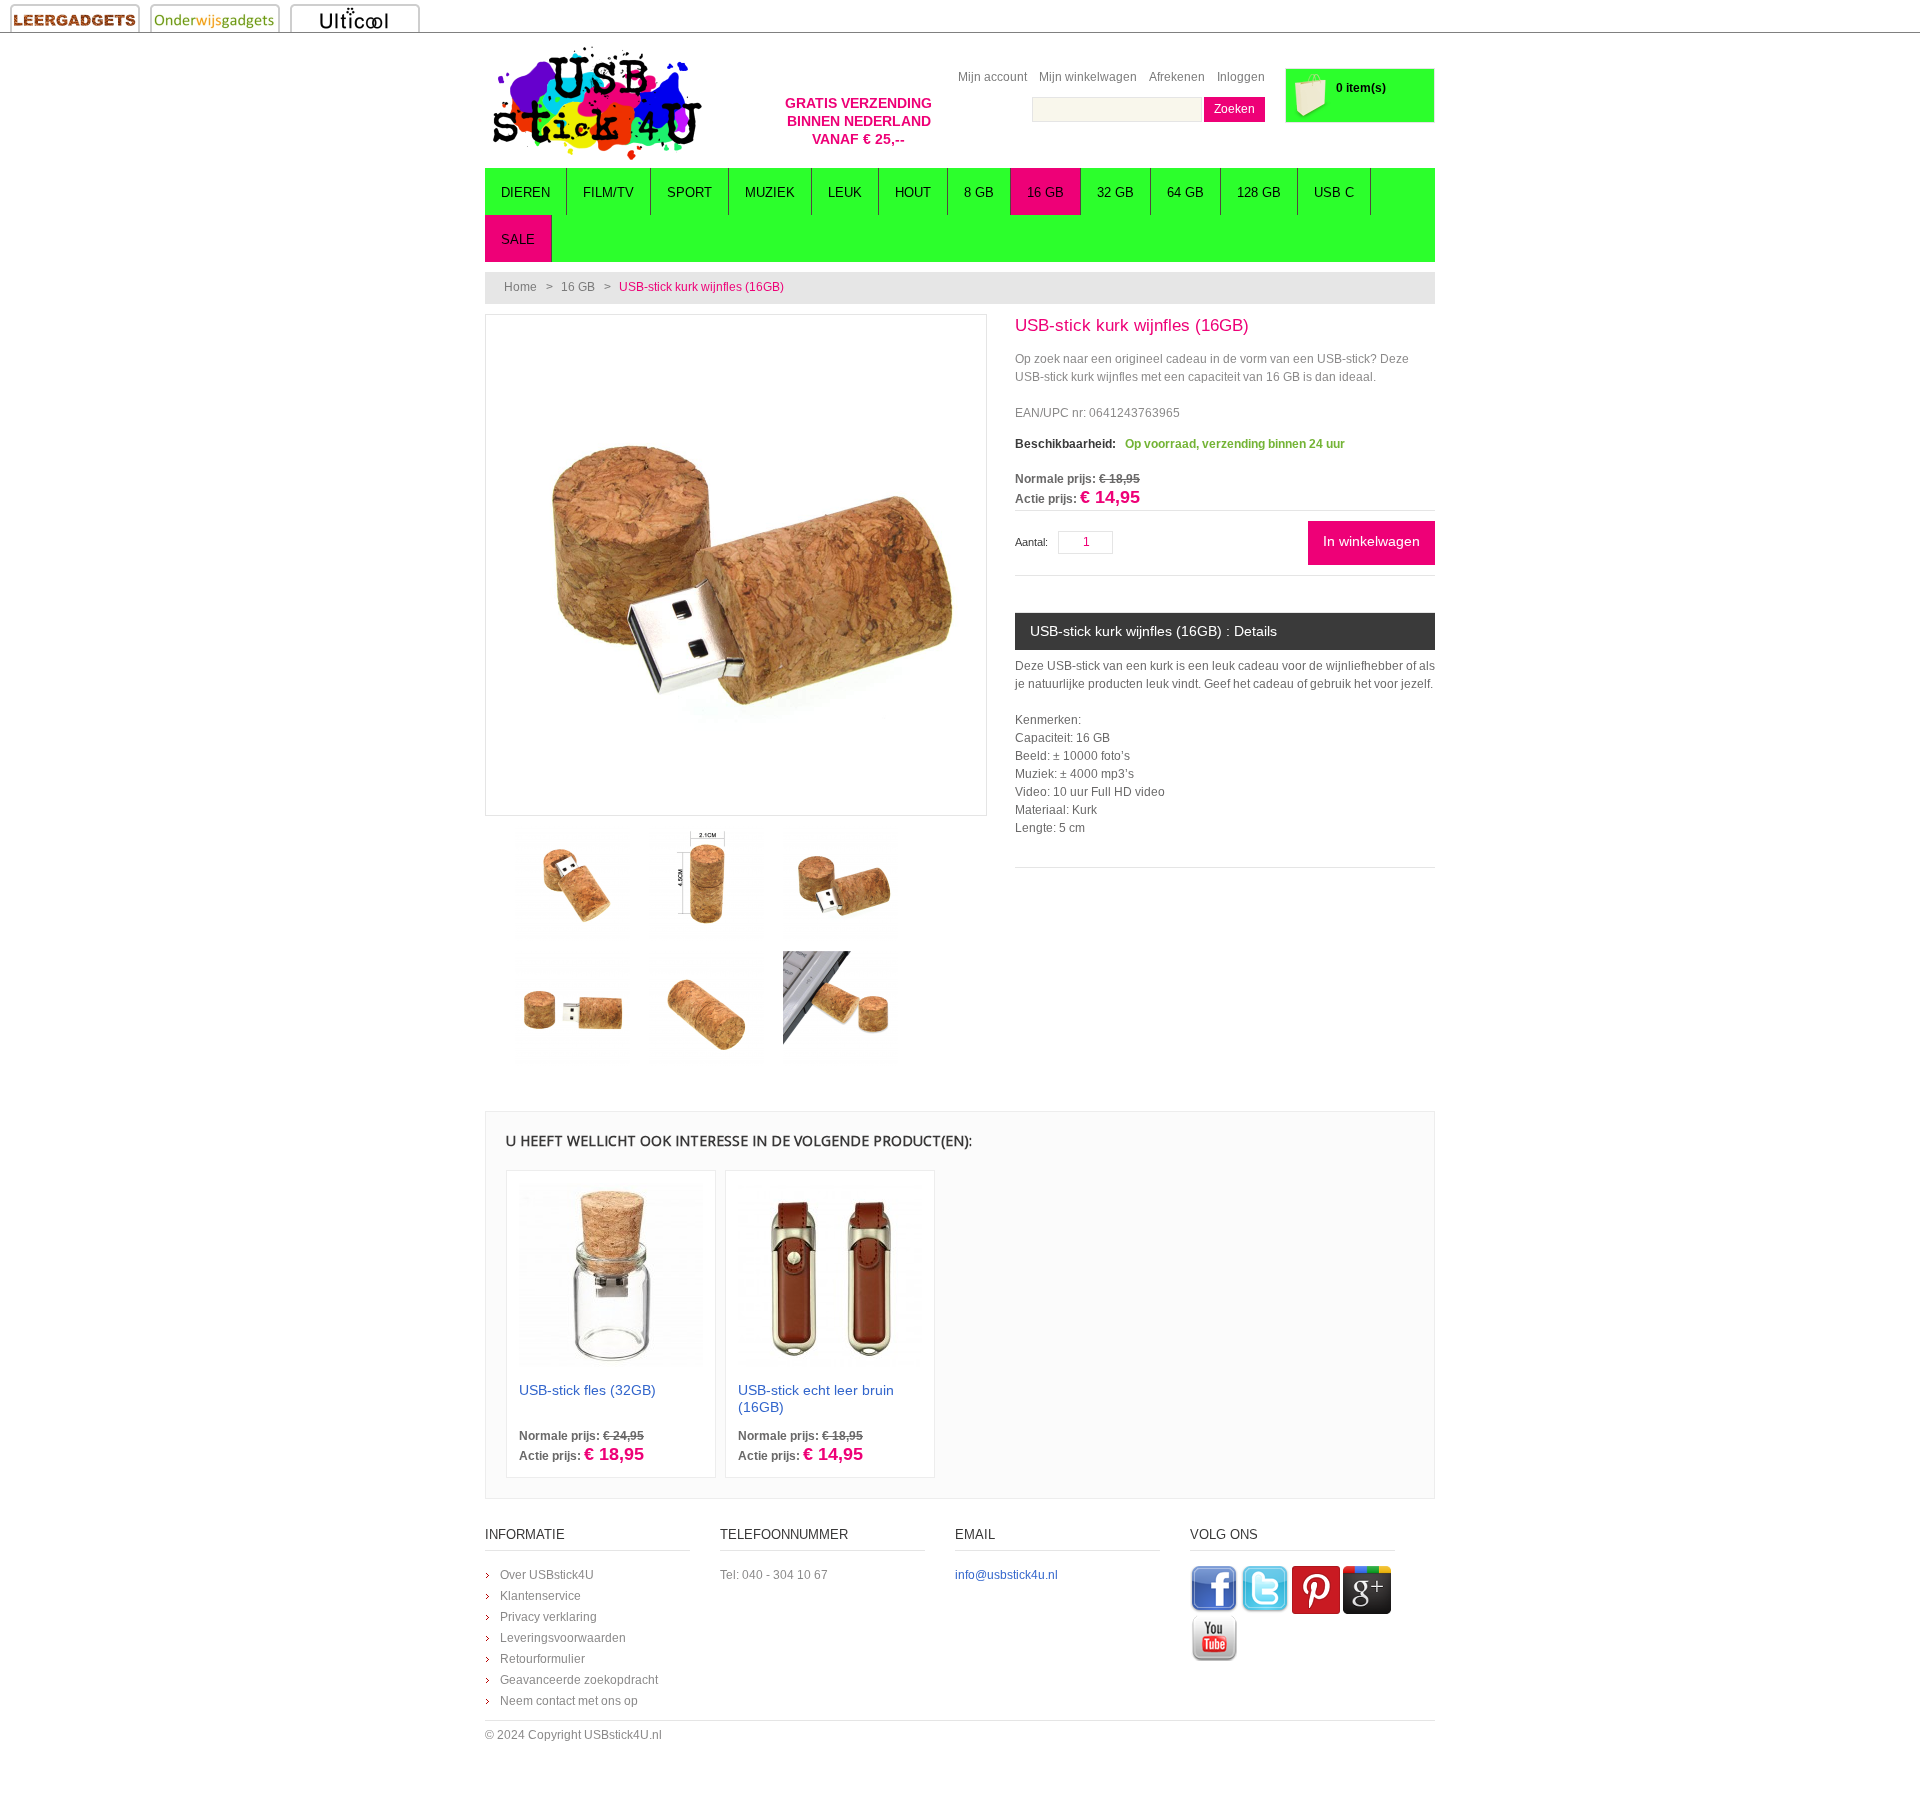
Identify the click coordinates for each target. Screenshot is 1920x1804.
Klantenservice (540, 1596)
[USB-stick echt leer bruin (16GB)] (830, 1275)
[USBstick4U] (595, 103)
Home (520, 287)
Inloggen (1241, 77)
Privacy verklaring (548, 1617)
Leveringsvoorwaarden (563, 1638)
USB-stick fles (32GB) (587, 1390)
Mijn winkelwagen (1088, 77)
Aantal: (1031, 542)
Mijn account (992, 77)
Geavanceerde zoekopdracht (579, 1680)
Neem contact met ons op (569, 1701)
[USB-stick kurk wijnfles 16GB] (736, 324)
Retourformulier (542, 1659)
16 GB (578, 287)
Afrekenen (1177, 77)
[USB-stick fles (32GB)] (611, 1275)
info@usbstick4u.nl (1006, 1575)
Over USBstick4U (547, 1575)
